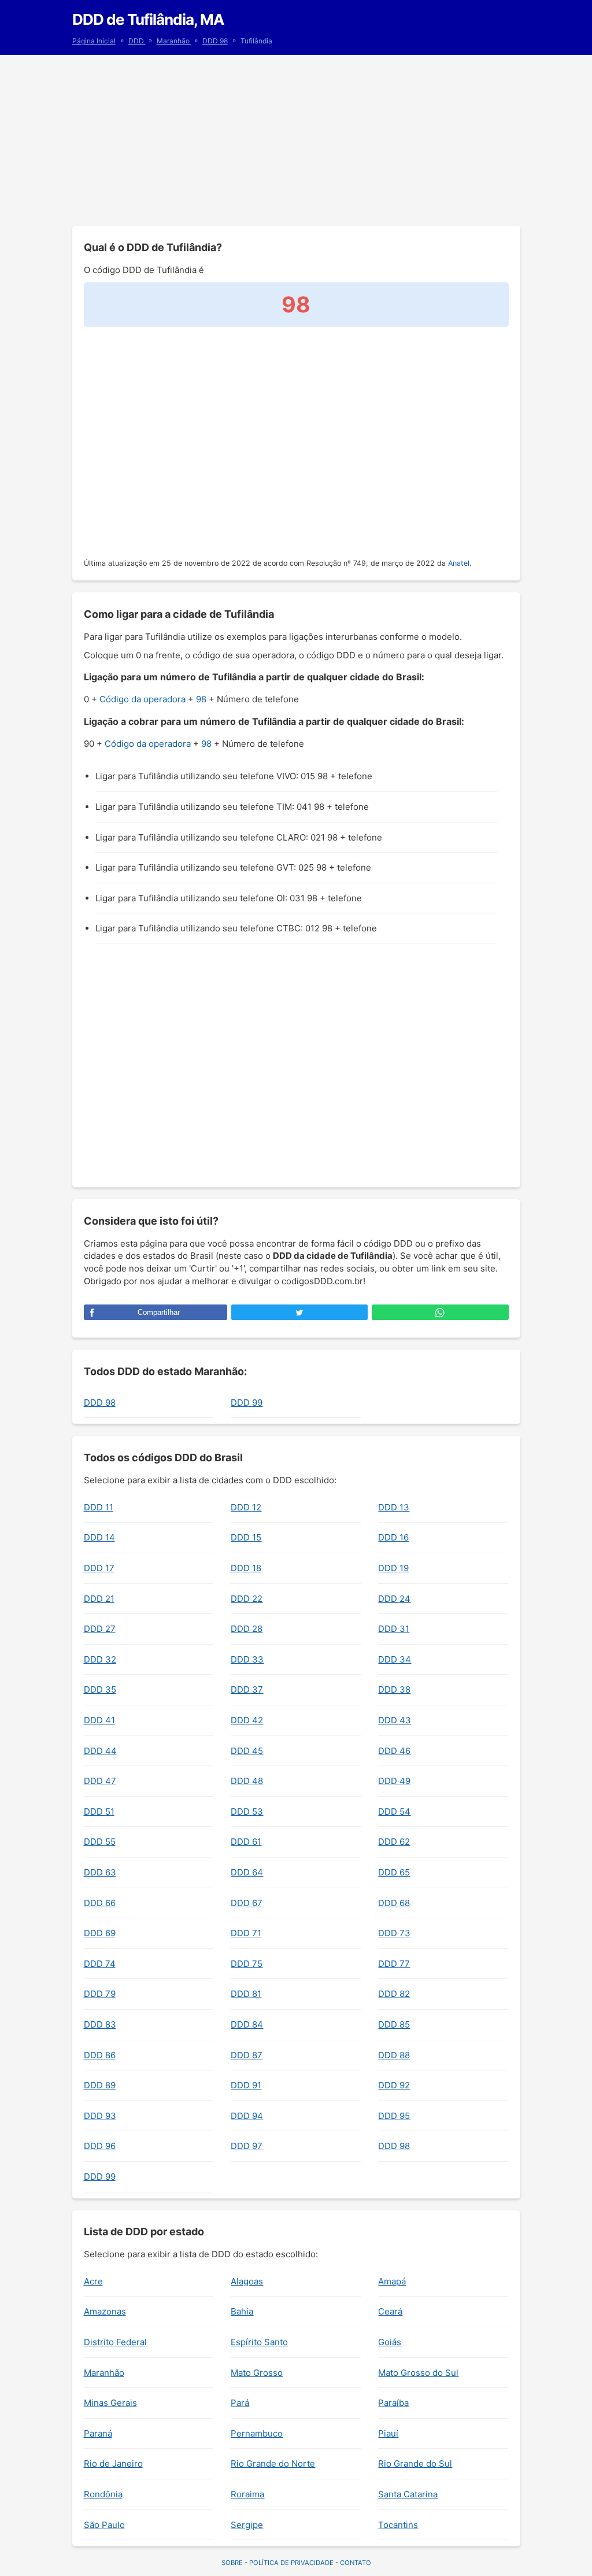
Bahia (242, 2311)
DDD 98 (215, 41)
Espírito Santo (259, 2342)
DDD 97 (247, 2146)
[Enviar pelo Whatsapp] (440, 1312)
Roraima (247, 2494)
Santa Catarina (408, 2494)
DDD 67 (247, 1903)
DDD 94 (247, 2116)
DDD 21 (99, 1599)
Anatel (459, 563)
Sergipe (247, 2525)
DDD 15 (246, 1537)
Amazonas (105, 2311)
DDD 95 (394, 2116)
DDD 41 (99, 1720)
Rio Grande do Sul (415, 2463)
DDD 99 (247, 1403)
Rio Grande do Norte (273, 2463)
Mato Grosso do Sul (418, 2373)
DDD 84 (247, 2024)
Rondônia (103, 2494)
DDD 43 (395, 1720)
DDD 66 (100, 1903)
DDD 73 (394, 1933)
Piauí (388, 2433)
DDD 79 (100, 1994)
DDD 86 (100, 2055)
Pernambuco (257, 2433)
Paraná (98, 2433)
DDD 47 (100, 1781)
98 (201, 699)
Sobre (232, 2563)
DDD (137, 41)
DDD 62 (394, 1842)
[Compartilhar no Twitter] (299, 1312)
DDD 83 (100, 2024)
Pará (240, 2403)
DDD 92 (394, 2085)
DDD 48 (247, 1781)
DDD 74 (100, 1964)
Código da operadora (143, 699)
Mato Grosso (257, 2373)
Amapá (392, 2281)
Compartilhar (159, 1312)
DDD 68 (394, 1903)
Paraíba (393, 2403)
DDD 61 (246, 1842)
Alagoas (247, 2281)
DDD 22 (247, 1599)
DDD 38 (394, 1689)
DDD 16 (393, 1537)
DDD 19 (393, 1568)
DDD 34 (395, 1659)
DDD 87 (247, 2055)
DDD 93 (100, 2116)
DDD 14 (99, 1537)
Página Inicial (94, 41)
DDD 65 (394, 1872)
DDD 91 (246, 2085)
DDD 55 (100, 1842)
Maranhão (174, 41)
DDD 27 (100, 1629)
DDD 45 (247, 1751)
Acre (93, 2281)
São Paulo (104, 2525)
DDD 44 (100, 1751)
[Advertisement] (296, 139)
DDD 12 (246, 1507)
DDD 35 (100, 1689)
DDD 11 (99, 1507)
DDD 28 (247, 1629)
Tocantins (398, 2525)
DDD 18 (246, 1568)
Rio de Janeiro (113, 2463)
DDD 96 (100, 2146)
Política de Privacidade (291, 2563)
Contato (356, 2563)
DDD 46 (394, 1751)
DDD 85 (394, 2024)
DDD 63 (100, 1872)
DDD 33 (247, 1659)
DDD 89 (100, 2085)
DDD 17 (99, 1568)
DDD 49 (394, 1781)
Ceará (390, 2311)
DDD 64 (247, 1872)
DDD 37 (247, 1689)
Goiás (390, 2342)
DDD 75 (247, 1964)
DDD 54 (394, 1812)
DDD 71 (246, 1933)
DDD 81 (246, 1994)
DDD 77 (394, 1964)
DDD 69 (100, 1933)
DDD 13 (394, 1507)
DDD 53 (247, 1812)
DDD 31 (394, 1629)
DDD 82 (394, 1994)
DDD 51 (99, 1812)
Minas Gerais (110, 2403)
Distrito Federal (115, 2342)
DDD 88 (394, 2055)
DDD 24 (394, 1599)
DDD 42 (247, 1720)
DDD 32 (100, 1659)
